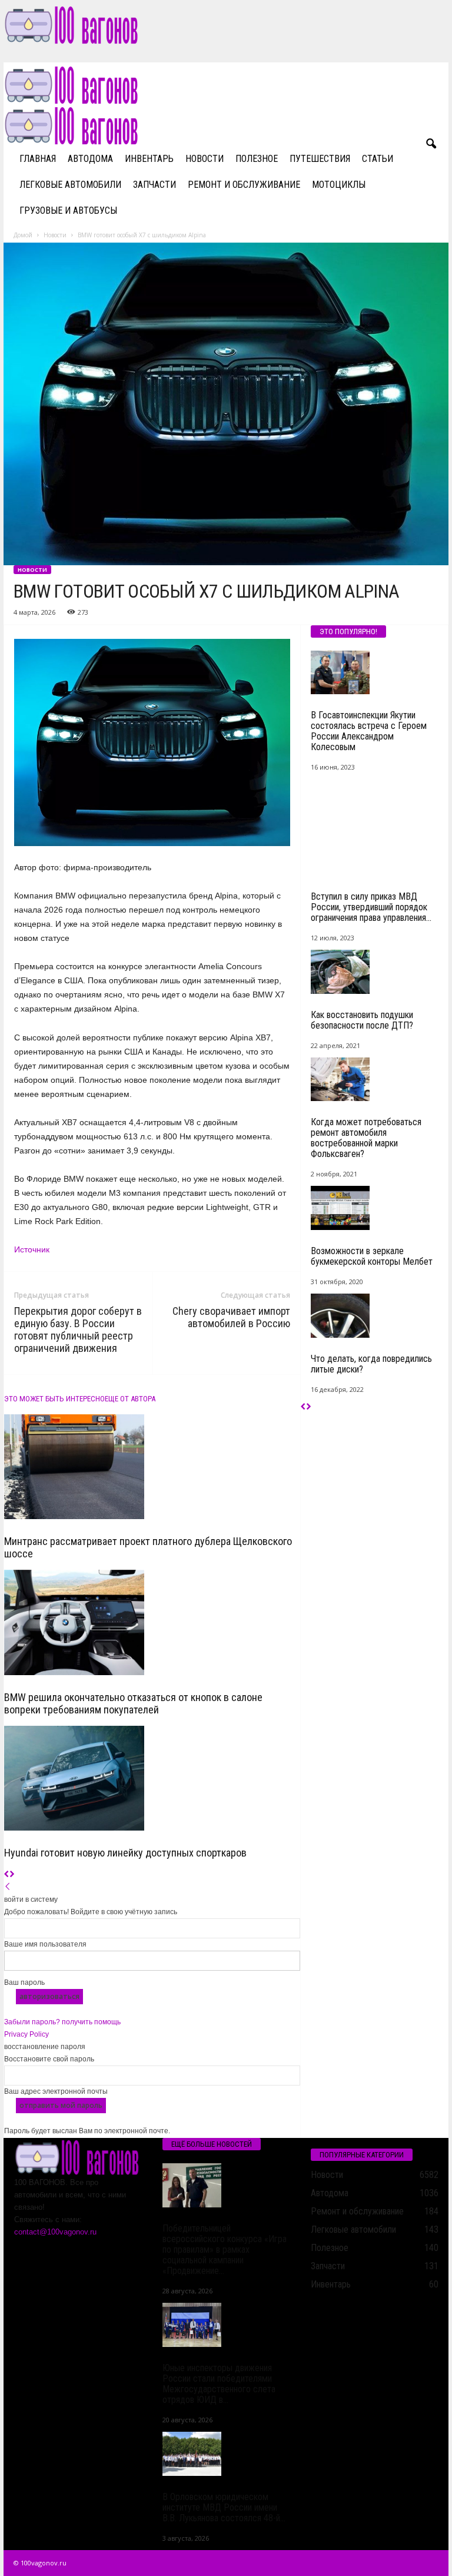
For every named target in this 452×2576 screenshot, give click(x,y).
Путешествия (320, 159)
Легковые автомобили (70, 185)
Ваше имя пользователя (45, 1944)
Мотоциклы (339, 185)
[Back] (8, 1887)
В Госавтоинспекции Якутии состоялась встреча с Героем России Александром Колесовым (369, 731)
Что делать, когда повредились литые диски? (371, 1364)
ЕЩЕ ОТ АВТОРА (130, 1399)
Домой (23, 235)
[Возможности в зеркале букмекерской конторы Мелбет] (375, 1208)
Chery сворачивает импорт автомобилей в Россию (231, 1317)
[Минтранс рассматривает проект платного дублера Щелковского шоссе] (152, 1467)
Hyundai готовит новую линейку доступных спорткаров (125, 1853)
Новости (205, 159)
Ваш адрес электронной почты (56, 2091)
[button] (431, 144)
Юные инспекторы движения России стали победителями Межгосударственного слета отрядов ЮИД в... (219, 2384)
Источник (32, 1249)
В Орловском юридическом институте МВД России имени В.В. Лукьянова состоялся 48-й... (224, 2507)
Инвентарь (149, 159)
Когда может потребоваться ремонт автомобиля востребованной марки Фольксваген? (366, 1138)
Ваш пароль (24, 1982)
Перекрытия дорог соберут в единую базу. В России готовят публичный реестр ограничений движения (78, 1330)
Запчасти (154, 185)
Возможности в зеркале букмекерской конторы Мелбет (372, 1256)
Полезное (257, 159)
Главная (38, 159)
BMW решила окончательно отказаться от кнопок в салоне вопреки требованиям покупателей (133, 1703)
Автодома (90, 159)
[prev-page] (7, 1875)
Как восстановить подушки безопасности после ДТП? (362, 1020)
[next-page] (12, 1875)
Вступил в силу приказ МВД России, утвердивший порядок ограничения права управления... (371, 907)
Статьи (378, 159)
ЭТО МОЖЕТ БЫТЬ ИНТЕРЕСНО (54, 1399)
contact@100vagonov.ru (55, 2232)
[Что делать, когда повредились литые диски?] (375, 1316)
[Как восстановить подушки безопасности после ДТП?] (375, 972)
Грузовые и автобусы (68, 210)
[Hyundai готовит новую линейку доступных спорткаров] (152, 1778)
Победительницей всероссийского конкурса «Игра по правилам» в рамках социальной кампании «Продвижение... (225, 2250)
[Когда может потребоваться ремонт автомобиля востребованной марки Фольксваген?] (375, 1080)
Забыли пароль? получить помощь (62, 2022)
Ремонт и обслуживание (244, 185)
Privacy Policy (26, 2034)
